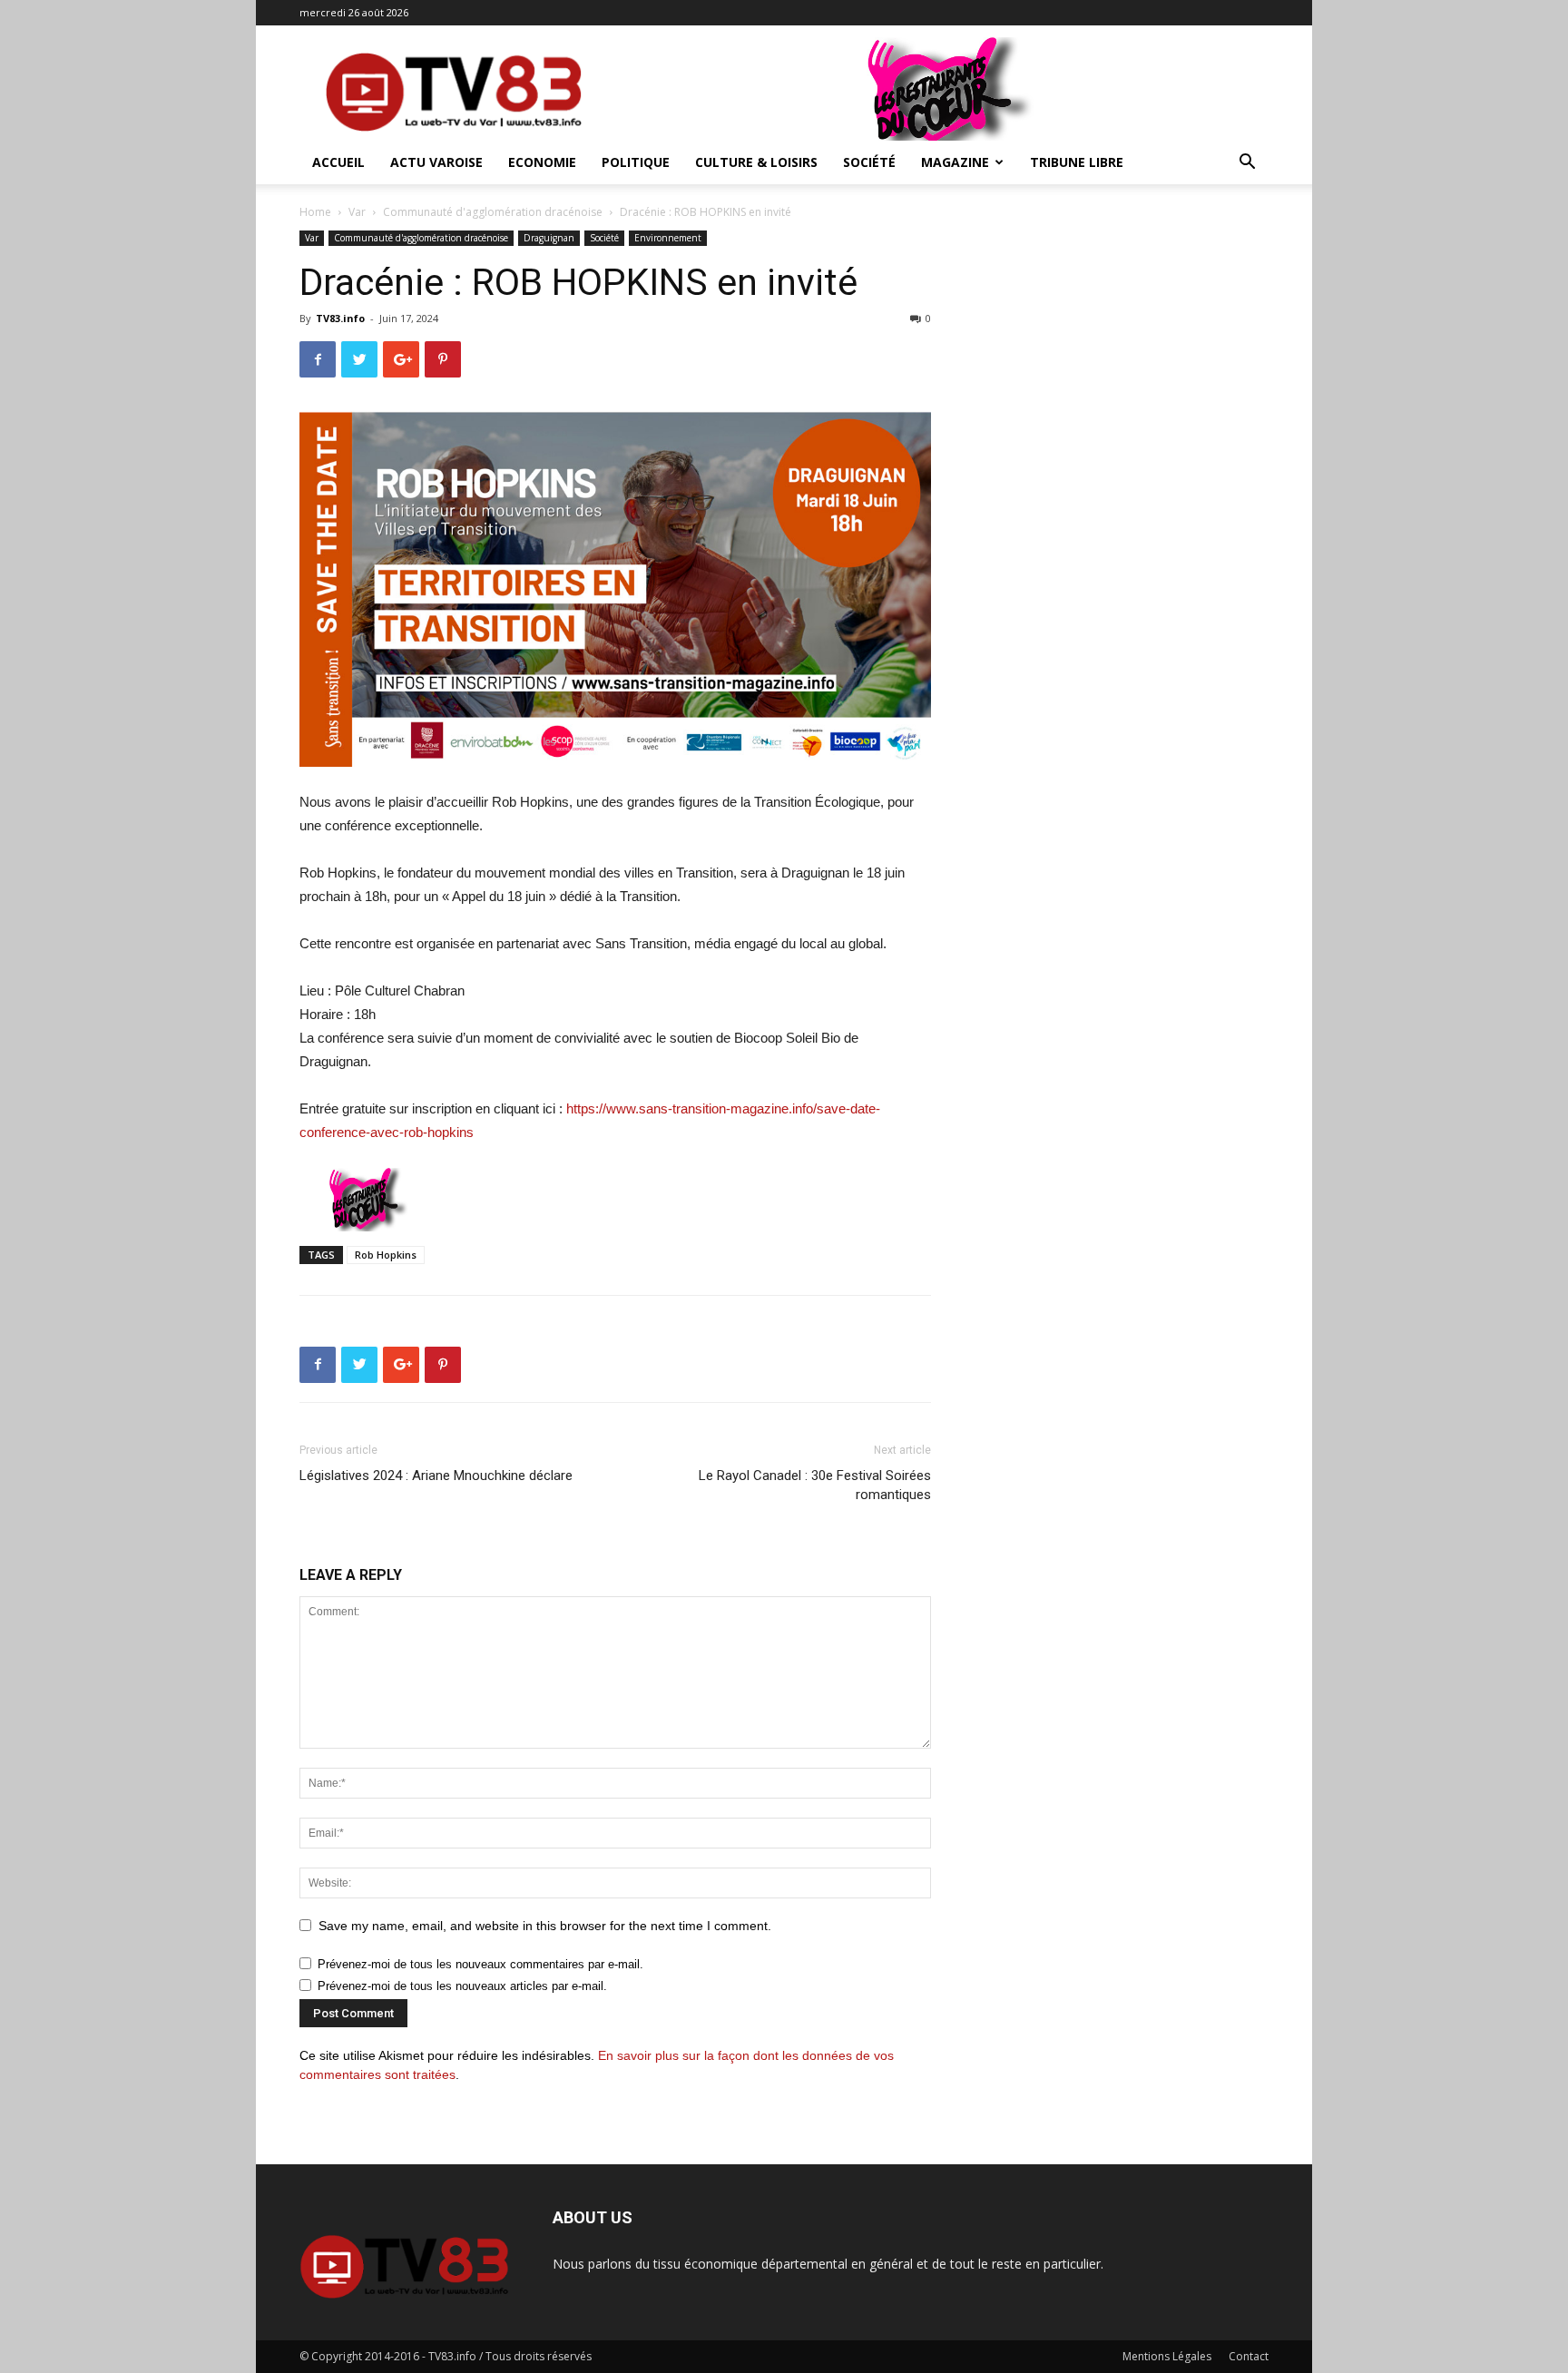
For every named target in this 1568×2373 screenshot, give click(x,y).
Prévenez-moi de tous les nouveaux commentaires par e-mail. (480, 1964)
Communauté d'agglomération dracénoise (493, 212)
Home (315, 212)
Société (869, 162)
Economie (542, 162)
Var (357, 212)
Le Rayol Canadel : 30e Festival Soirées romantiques (815, 1485)
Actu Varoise (436, 162)
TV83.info (340, 318)
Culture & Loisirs (756, 162)
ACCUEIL (338, 162)
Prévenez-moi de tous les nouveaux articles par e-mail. (462, 1986)
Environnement (668, 238)
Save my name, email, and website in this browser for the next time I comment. (545, 1926)
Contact (1249, 2356)
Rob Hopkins (386, 1255)
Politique (636, 162)
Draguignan (549, 238)
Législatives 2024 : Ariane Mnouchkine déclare (436, 1476)
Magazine (955, 162)
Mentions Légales (1167, 2356)
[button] (1247, 164)
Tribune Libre (1077, 162)
